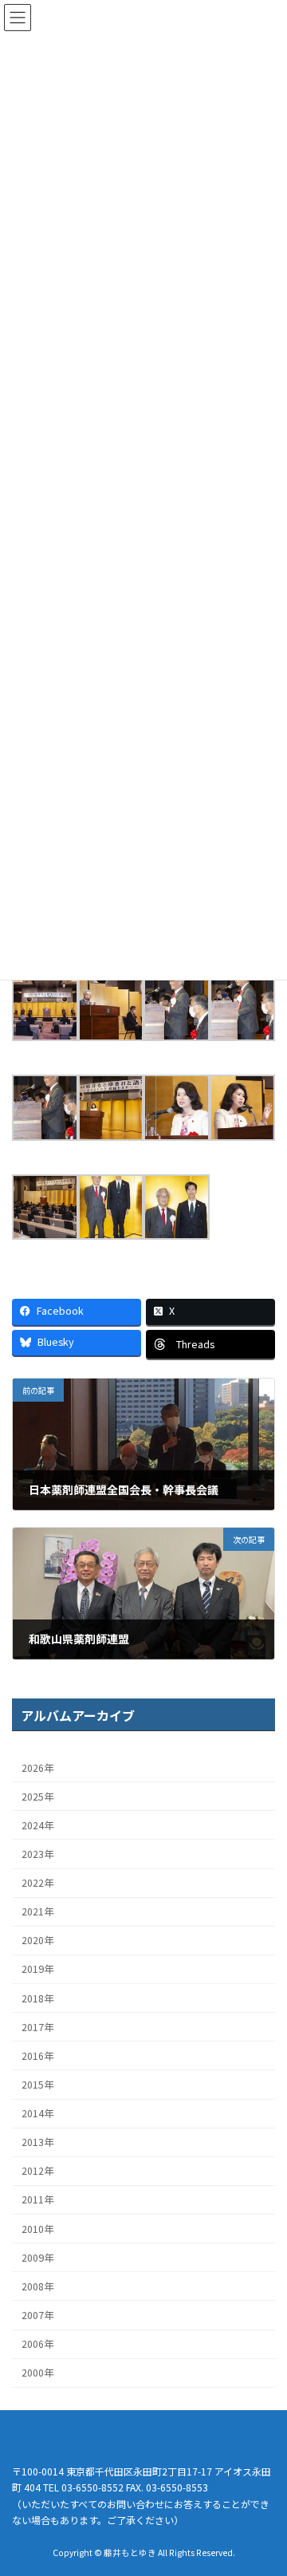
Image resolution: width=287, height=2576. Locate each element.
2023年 (37, 1854)
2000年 (37, 2373)
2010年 (37, 2228)
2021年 (37, 1911)
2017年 (37, 2026)
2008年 (37, 2286)
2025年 (37, 1796)
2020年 (37, 1940)
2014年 (37, 2113)
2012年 (37, 2171)
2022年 (37, 1883)
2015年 (37, 2085)
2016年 (37, 2056)
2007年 (37, 2315)
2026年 (37, 1767)
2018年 (37, 1998)
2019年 (37, 1969)
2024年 (37, 1825)
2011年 (37, 2199)
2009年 (37, 2257)
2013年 (37, 2142)
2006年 (37, 2344)
